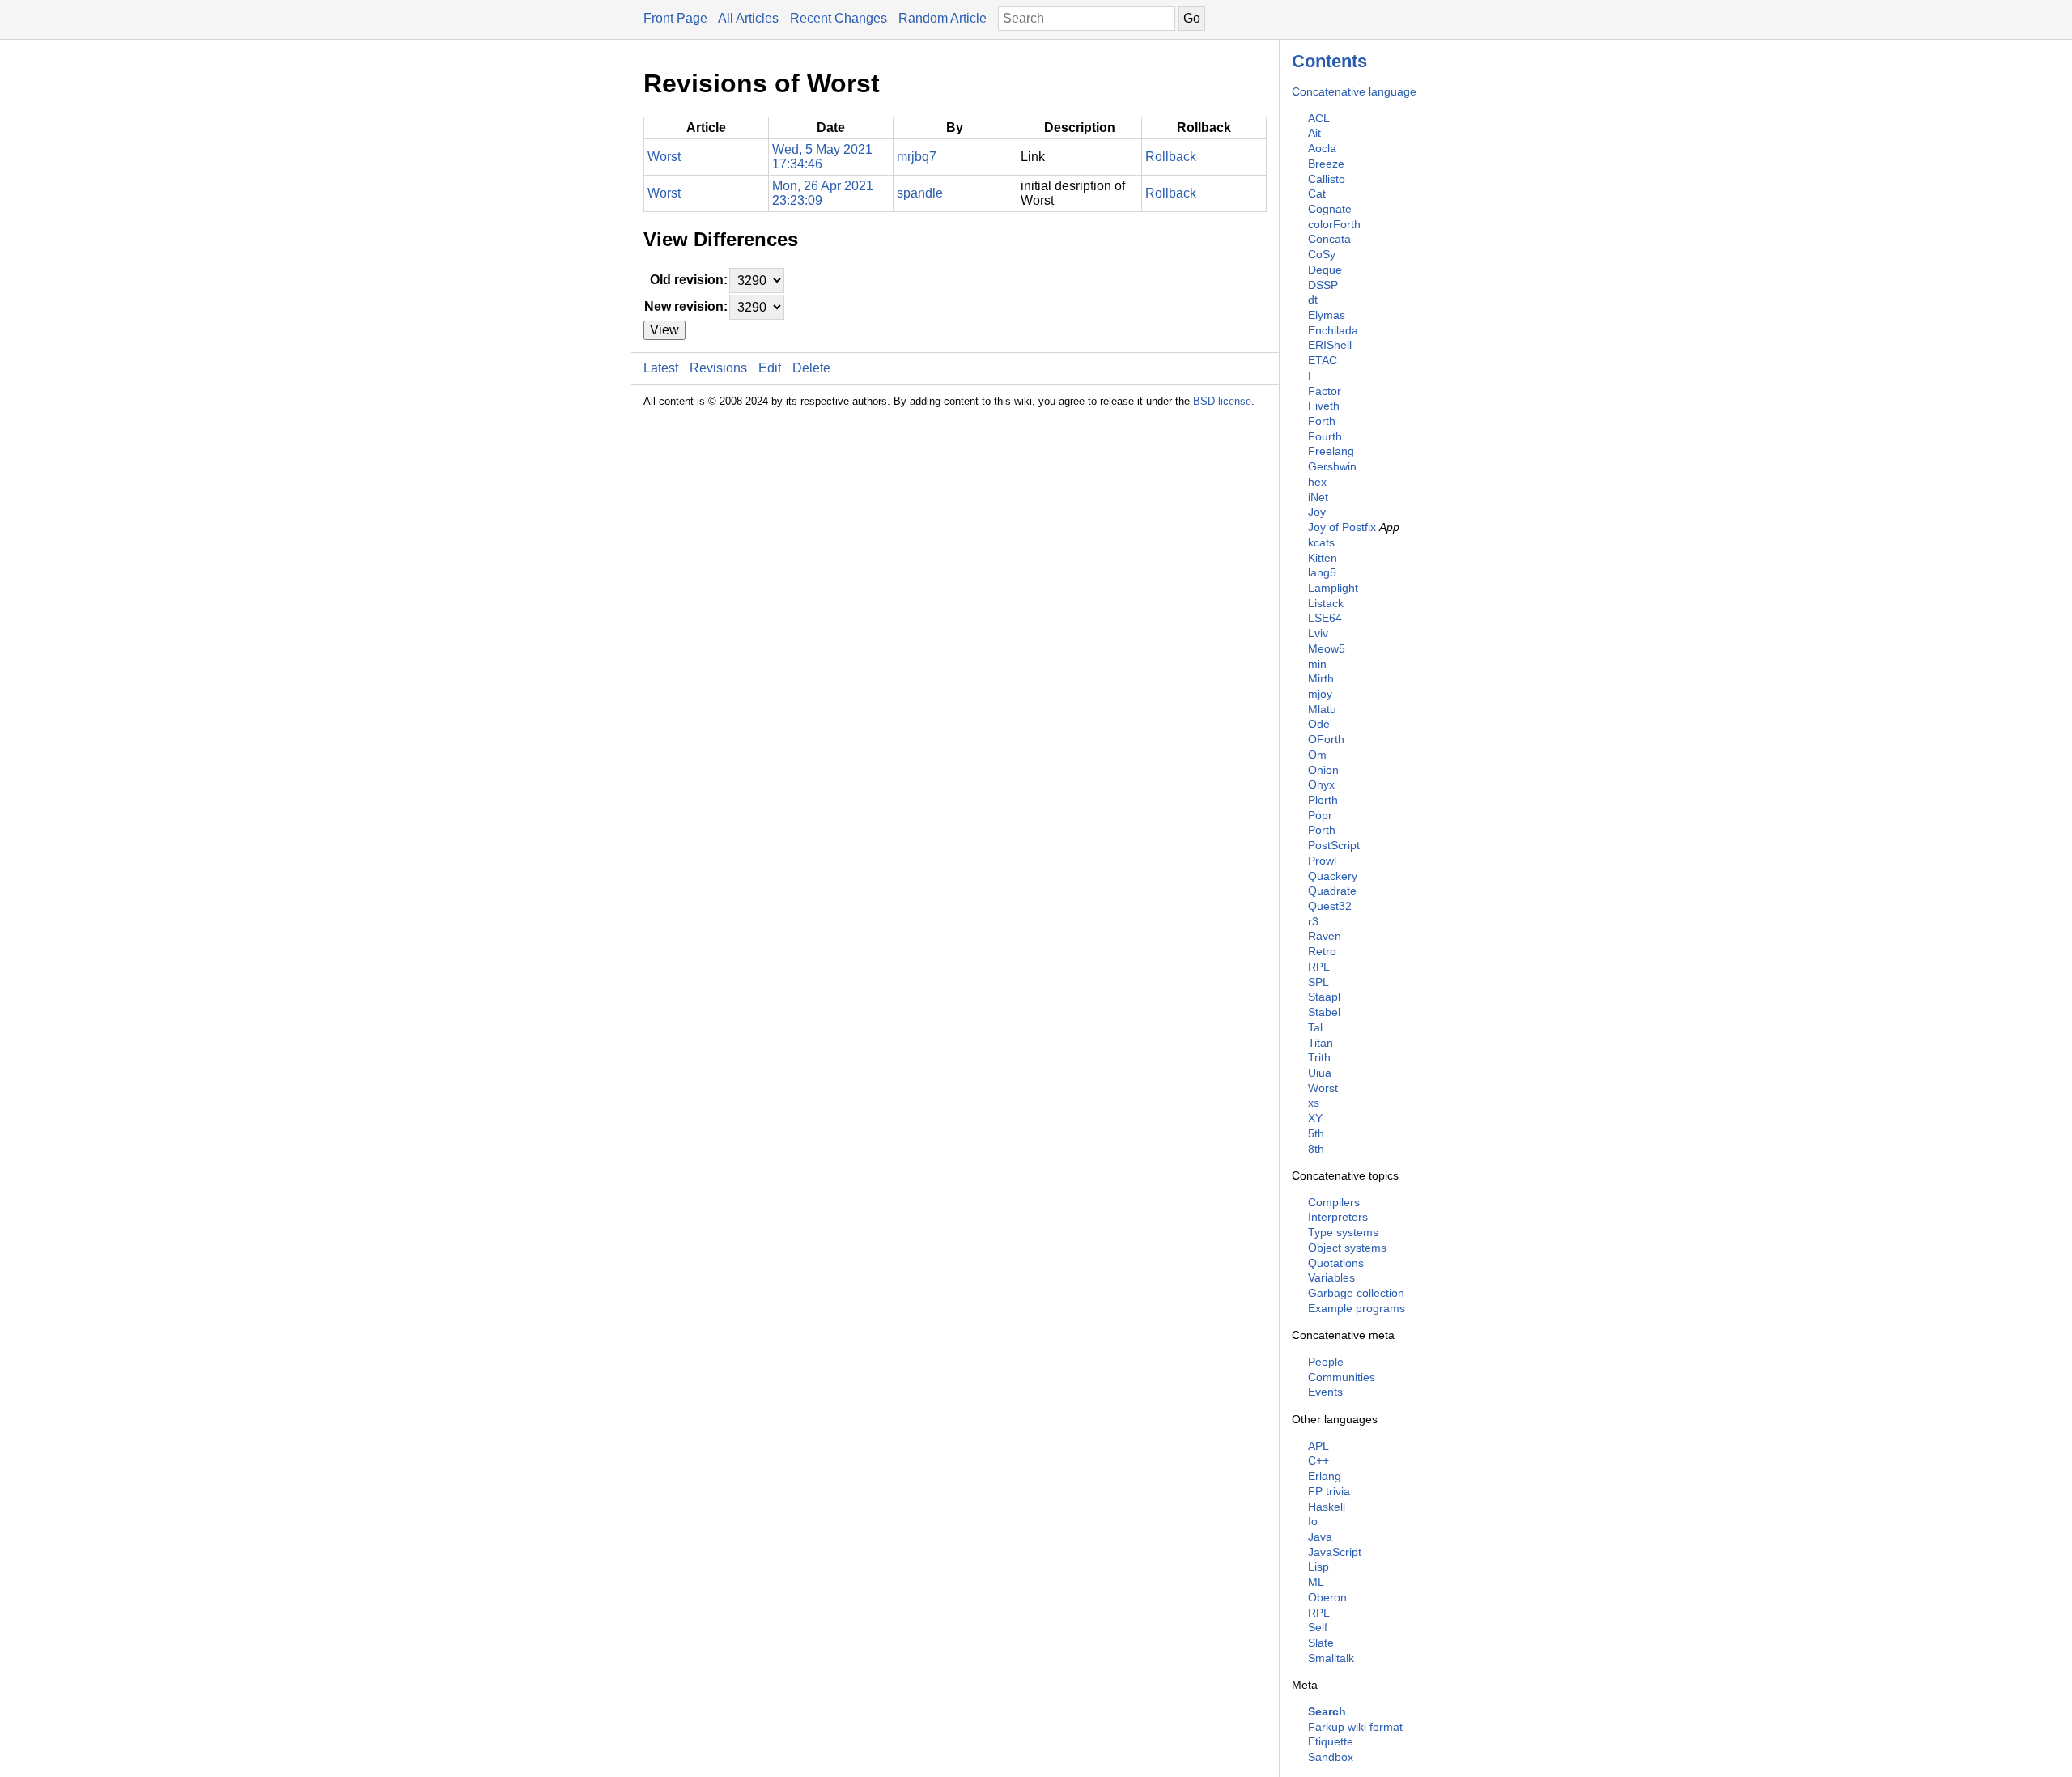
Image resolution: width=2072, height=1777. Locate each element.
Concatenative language (1354, 91)
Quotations (1336, 1263)
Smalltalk (1331, 1658)
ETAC (1323, 360)
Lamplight (1333, 588)
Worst (1323, 1088)
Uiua (1320, 1073)
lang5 (1322, 572)
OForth (1326, 739)
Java (1320, 1537)
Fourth (1325, 436)
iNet (1318, 497)
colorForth (1334, 224)
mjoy (1320, 694)
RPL (1319, 967)
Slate (1321, 1643)
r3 (1313, 921)
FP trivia (1329, 1491)
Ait (1314, 133)
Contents (1329, 61)
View (664, 330)
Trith (1319, 1057)
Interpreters (1338, 1217)
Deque (1325, 270)
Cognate (1330, 209)
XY (1315, 1118)
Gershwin (1332, 466)
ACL (1319, 118)
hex (1317, 482)
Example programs (1357, 1308)
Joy (1317, 512)
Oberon (1327, 1597)
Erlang (1325, 1476)
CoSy (1322, 254)
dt (1313, 300)
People (1326, 1362)
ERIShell (1330, 345)
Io (1313, 1521)
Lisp (1318, 1567)
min (1317, 664)
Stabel (1324, 1012)
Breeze (1326, 164)
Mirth (1321, 678)
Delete (811, 368)
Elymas (1327, 315)
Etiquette (1331, 1741)
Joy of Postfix (1342, 527)
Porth (1322, 830)
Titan (1320, 1043)
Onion (1323, 770)
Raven (1325, 936)
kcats (1321, 542)
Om (1317, 755)
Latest (661, 368)
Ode (1319, 724)
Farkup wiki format (1355, 1727)
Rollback (1171, 157)
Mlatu (1322, 709)
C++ (1318, 1460)
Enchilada (1333, 330)
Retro (1322, 951)
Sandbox (1331, 1757)
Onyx (1321, 784)
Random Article (943, 18)
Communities (1342, 1377)
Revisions (718, 368)
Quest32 (1330, 906)
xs (1314, 1103)
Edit (770, 368)
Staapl (1324, 997)
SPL (1318, 982)
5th (1316, 1133)
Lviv (1318, 633)
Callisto (1327, 179)
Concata (1329, 239)
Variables (1331, 1277)
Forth (1322, 421)
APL (1318, 1446)
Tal (1315, 1027)
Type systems (1343, 1232)
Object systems (1347, 1248)
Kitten (1323, 558)
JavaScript (1335, 1552)
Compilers (1334, 1202)
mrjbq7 (917, 157)
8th (1316, 1149)
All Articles (748, 18)
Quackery (1333, 876)
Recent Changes (839, 18)
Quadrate (1332, 891)
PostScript (1334, 845)
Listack (1326, 603)
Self (1318, 1627)
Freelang (1331, 451)
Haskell (1327, 1507)
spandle (920, 193)
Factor (1325, 391)
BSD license (1222, 401)
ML (1316, 1582)
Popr (1320, 815)
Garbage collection (1356, 1293)
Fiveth (1324, 406)
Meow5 (1327, 648)
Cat (1317, 193)
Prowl (1322, 861)
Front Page (675, 18)
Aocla (1322, 148)
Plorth (1323, 800)
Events (1325, 1392)
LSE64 (1325, 618)
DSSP (1323, 285)
